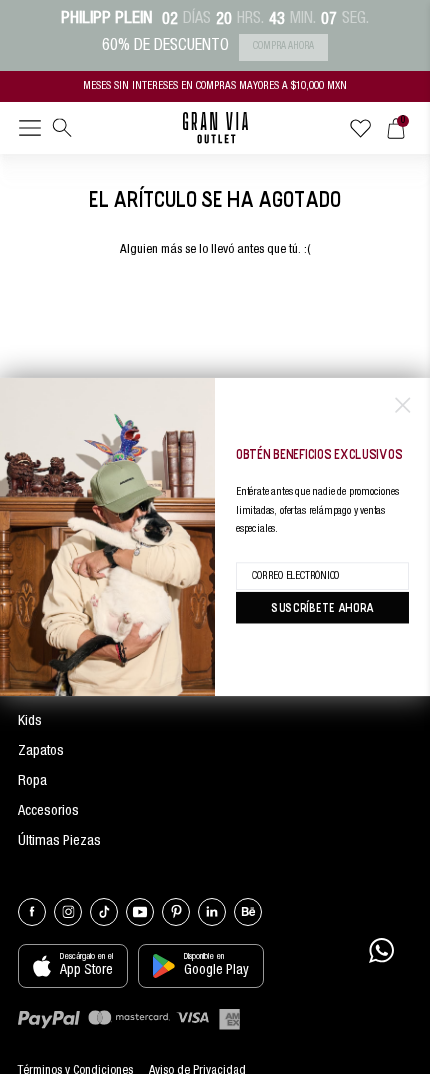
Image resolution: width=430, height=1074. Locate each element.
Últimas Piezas (59, 842)
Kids (30, 722)
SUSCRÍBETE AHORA (322, 607)
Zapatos (41, 752)
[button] (30, 132)
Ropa (32, 782)
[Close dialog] (402, 404)
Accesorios (48, 812)
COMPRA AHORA (283, 47)
